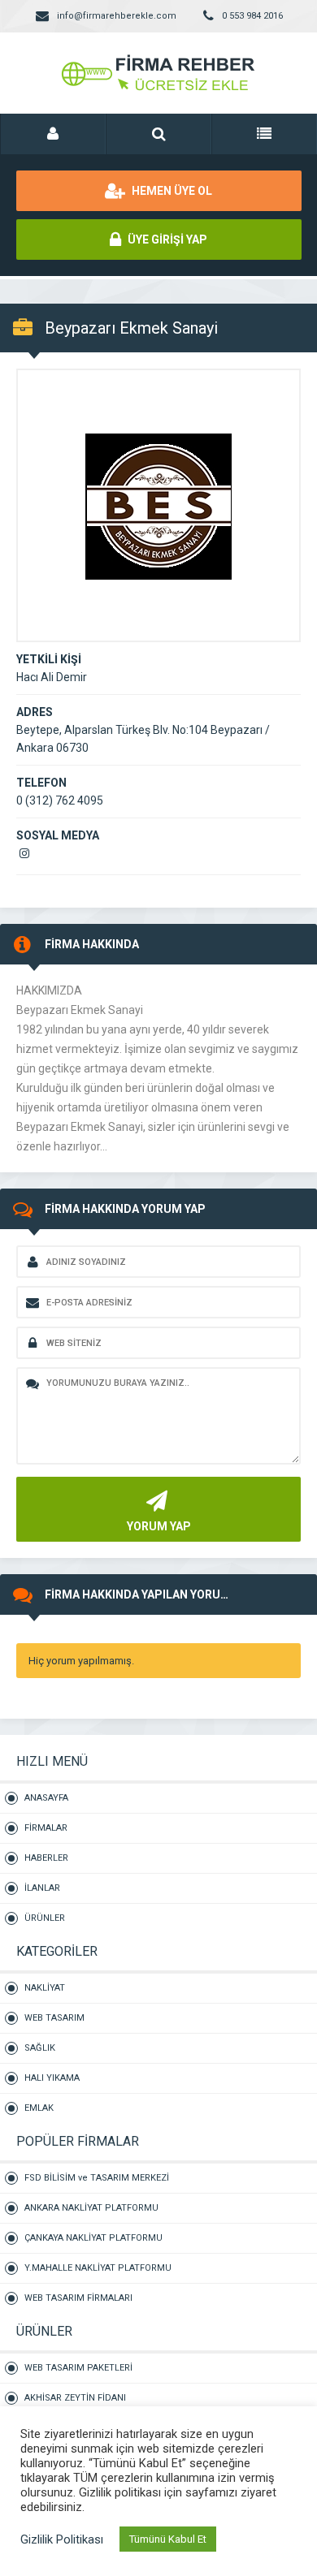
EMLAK (39, 2108)
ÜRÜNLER (45, 1918)
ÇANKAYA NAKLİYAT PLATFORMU (93, 2238)
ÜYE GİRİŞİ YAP (166, 239)
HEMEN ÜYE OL (171, 191)
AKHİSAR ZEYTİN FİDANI (75, 2398)
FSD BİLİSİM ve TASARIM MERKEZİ (97, 2178)
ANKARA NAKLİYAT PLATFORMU (91, 2208)
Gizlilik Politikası (62, 2539)
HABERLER (46, 1858)
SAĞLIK (40, 2048)
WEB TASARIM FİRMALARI (78, 2298)
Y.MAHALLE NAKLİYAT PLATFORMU (98, 2268)
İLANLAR (42, 1888)
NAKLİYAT (45, 1988)
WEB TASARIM (54, 2018)
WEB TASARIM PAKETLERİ (78, 2368)
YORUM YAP (159, 1526)
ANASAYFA (46, 1798)
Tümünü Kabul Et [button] (168, 2539)
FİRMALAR (46, 1828)
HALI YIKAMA (52, 2078)
